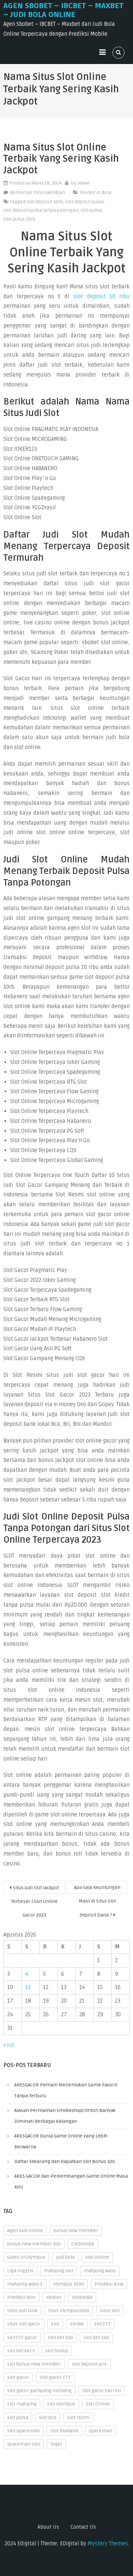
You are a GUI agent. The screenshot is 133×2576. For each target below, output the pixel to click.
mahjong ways (100, 2271)
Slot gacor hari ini (101, 2391)
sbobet (54, 2297)
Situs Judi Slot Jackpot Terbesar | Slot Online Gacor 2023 (35, 1889)
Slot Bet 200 (96, 2338)
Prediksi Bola (109, 2284)
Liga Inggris (20, 2271)
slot (55, 2324)
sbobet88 (82, 2297)
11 (28, 1987)
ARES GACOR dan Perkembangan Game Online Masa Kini (71, 2182)
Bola (107, 193)
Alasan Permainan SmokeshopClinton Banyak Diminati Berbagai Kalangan (65, 2116)
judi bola (65, 2257)
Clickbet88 (83, 2244)
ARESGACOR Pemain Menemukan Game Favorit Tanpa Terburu (66, 2090)
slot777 (102, 2324)
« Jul (9, 2045)
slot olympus (61, 2404)
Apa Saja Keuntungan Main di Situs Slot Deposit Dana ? (97, 1889)
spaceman (100, 2431)
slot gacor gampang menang (39, 2391)
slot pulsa (91, 210)
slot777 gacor (22, 2338)
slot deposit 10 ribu (101, 297)
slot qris (48, 2418)
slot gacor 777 (55, 2377)
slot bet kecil (21, 2351)
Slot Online (98, 2404)
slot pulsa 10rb (19, 219)
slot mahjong (22, 2404)
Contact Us (83, 2527)
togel (56, 2444)
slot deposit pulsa (84, 202)
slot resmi (78, 2418)
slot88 (77, 2324)
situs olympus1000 (69, 2311)
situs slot (110, 2311)
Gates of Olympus (26, 2257)
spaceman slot (24, 2444)
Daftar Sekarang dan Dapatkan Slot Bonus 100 (65, 2161)
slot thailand (64, 2431)
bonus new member (76, 2231)
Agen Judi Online (25, 2231)
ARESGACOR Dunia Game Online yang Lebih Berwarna (61, 2141)
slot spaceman (24, 2431)
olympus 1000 (69, 2284)
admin (84, 183)
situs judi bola (22, 2311)
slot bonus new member (34, 2364)
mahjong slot (59, 2271)
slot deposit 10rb (45, 202)
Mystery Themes (108, 2544)
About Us (48, 2527)
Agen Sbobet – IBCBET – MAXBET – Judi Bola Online (63, 10)
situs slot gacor (24, 2324)
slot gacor (18, 2377)
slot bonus (57, 2351)
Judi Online (97, 2257)
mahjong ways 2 (25, 2284)
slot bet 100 (60, 2338)
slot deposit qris (89, 2364)
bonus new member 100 (34, 2244)
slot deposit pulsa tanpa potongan (41, 210)
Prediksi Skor (21, 2297)
